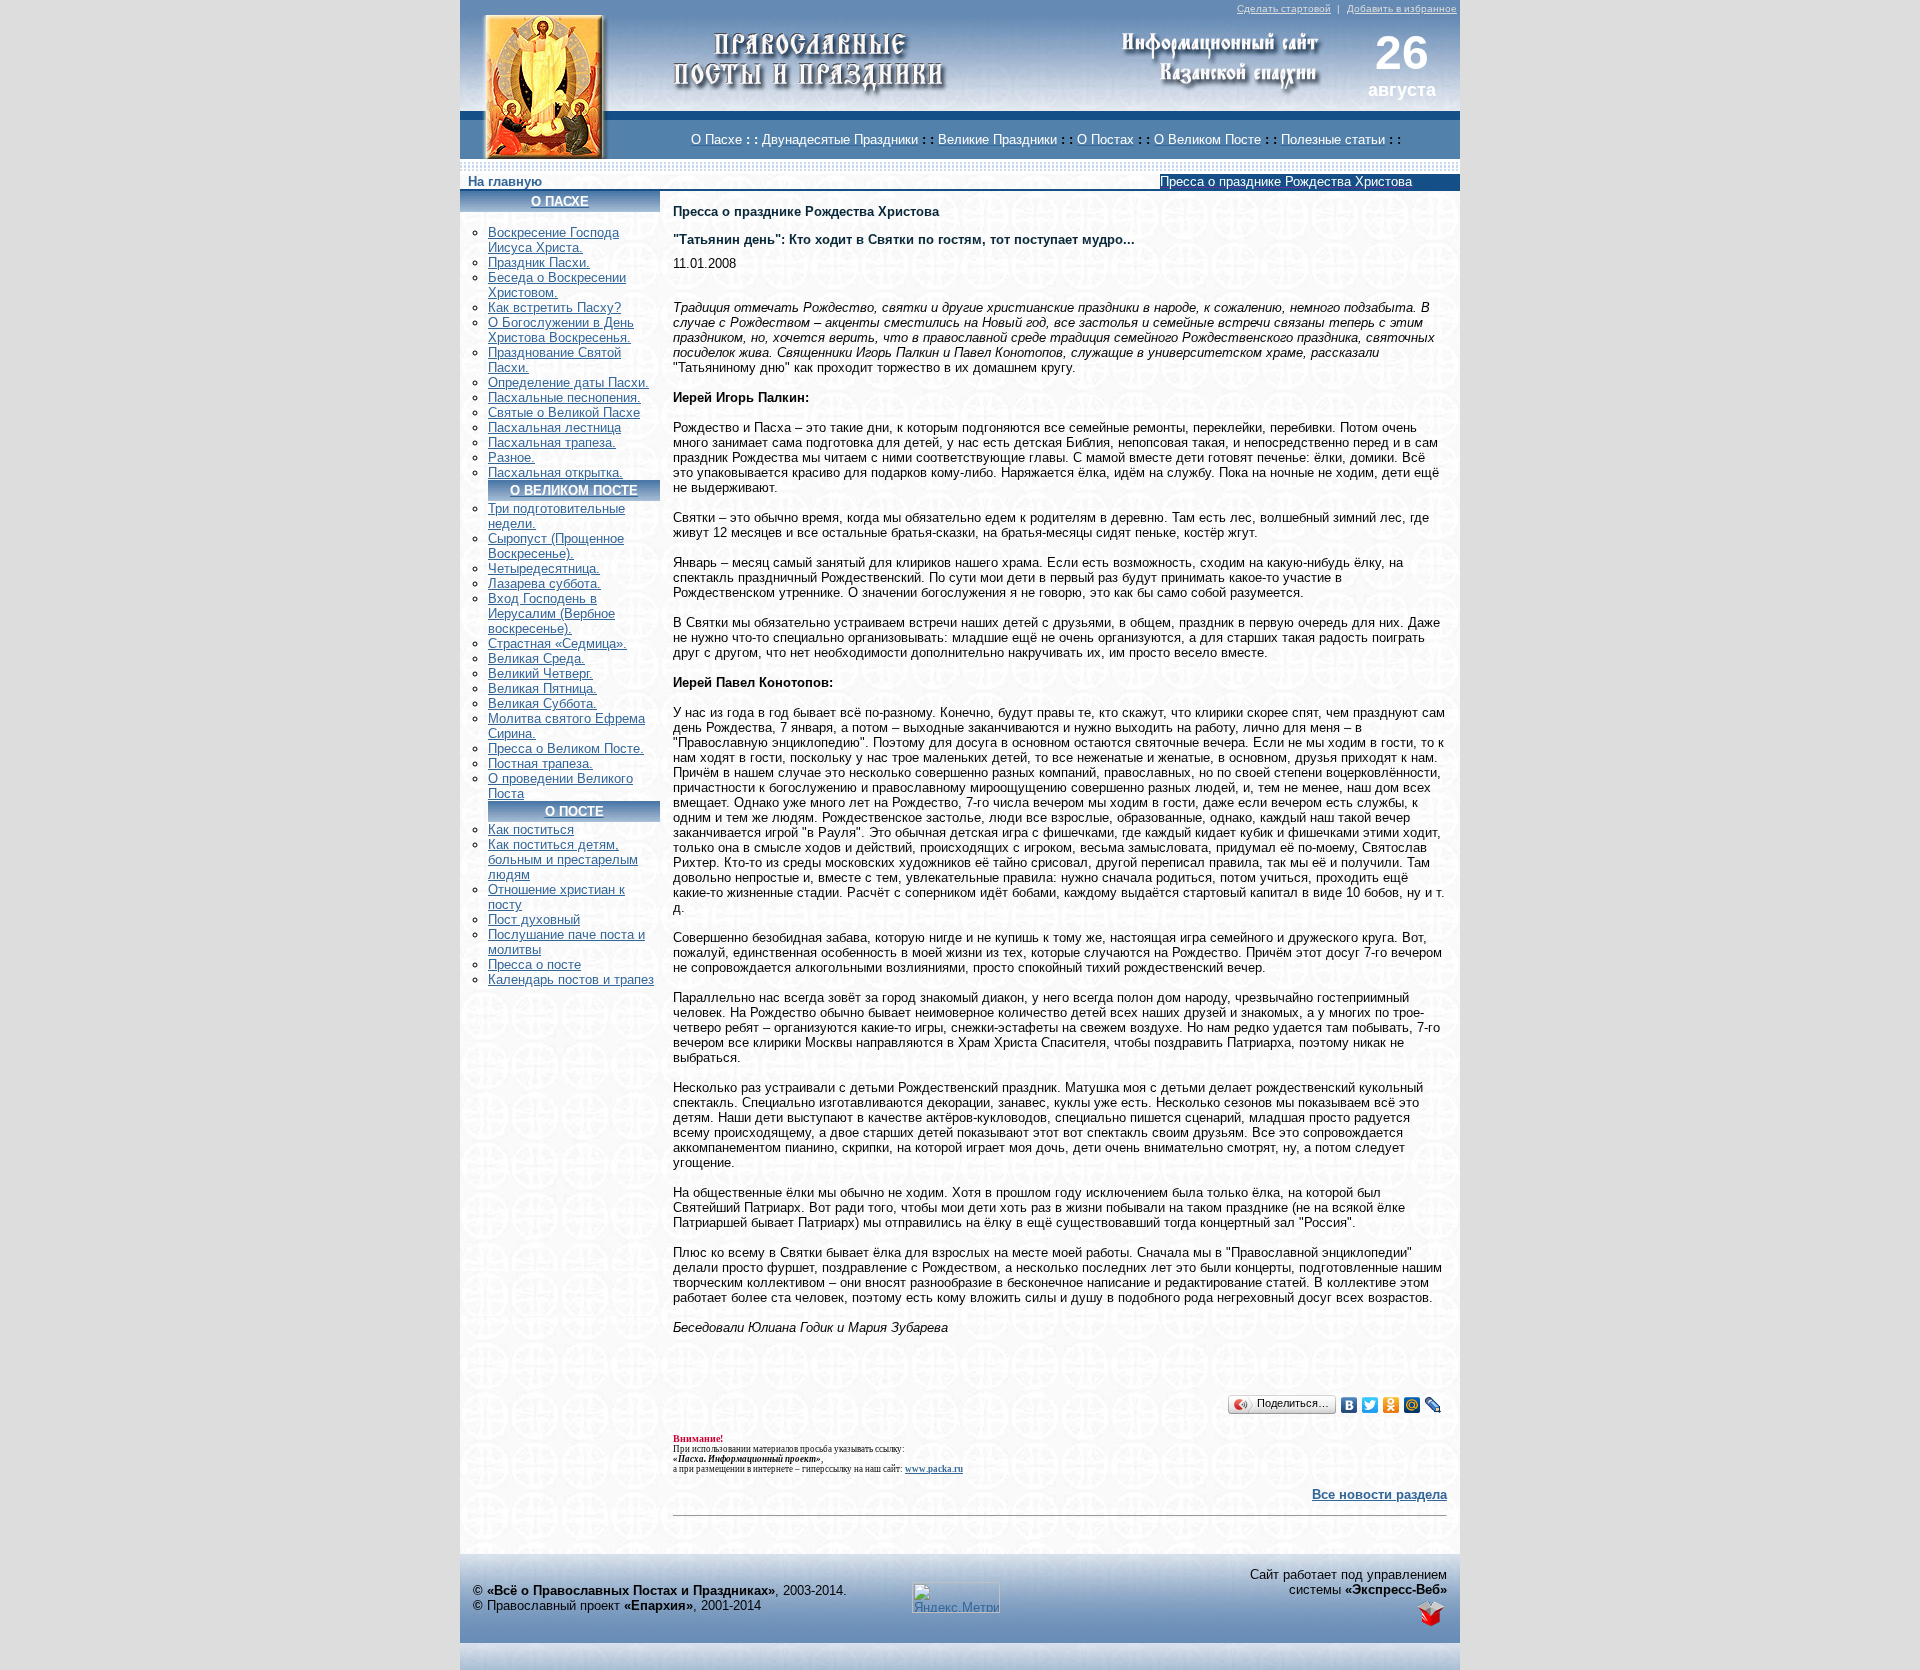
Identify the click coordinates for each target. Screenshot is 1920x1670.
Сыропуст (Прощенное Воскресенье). (556, 546)
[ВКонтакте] (1349, 1405)
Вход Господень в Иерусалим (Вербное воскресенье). (551, 613)
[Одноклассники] (1391, 1405)
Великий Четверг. (540, 673)
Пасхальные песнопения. (564, 397)
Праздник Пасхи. (539, 262)
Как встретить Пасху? (554, 307)
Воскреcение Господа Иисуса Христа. (553, 240)
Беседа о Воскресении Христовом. (557, 285)
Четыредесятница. (544, 568)
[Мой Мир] (1412, 1405)
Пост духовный (534, 919)
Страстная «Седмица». (557, 643)
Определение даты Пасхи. (568, 382)
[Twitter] (1370, 1405)
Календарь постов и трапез (571, 979)
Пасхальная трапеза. (552, 442)
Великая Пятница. (542, 688)
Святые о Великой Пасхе (564, 412)
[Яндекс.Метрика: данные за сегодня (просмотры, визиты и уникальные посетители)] (956, 1597)
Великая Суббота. (542, 703)
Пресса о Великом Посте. (566, 748)
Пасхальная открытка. (555, 472)
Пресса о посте (534, 964)
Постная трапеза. (540, 763)
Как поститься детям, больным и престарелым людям (563, 859)
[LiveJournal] (1433, 1405)
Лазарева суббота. (544, 583)
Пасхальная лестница (554, 427)
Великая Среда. (536, 658)
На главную (505, 181)
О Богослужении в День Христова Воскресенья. (561, 330)
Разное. (511, 457)
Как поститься (531, 829)
